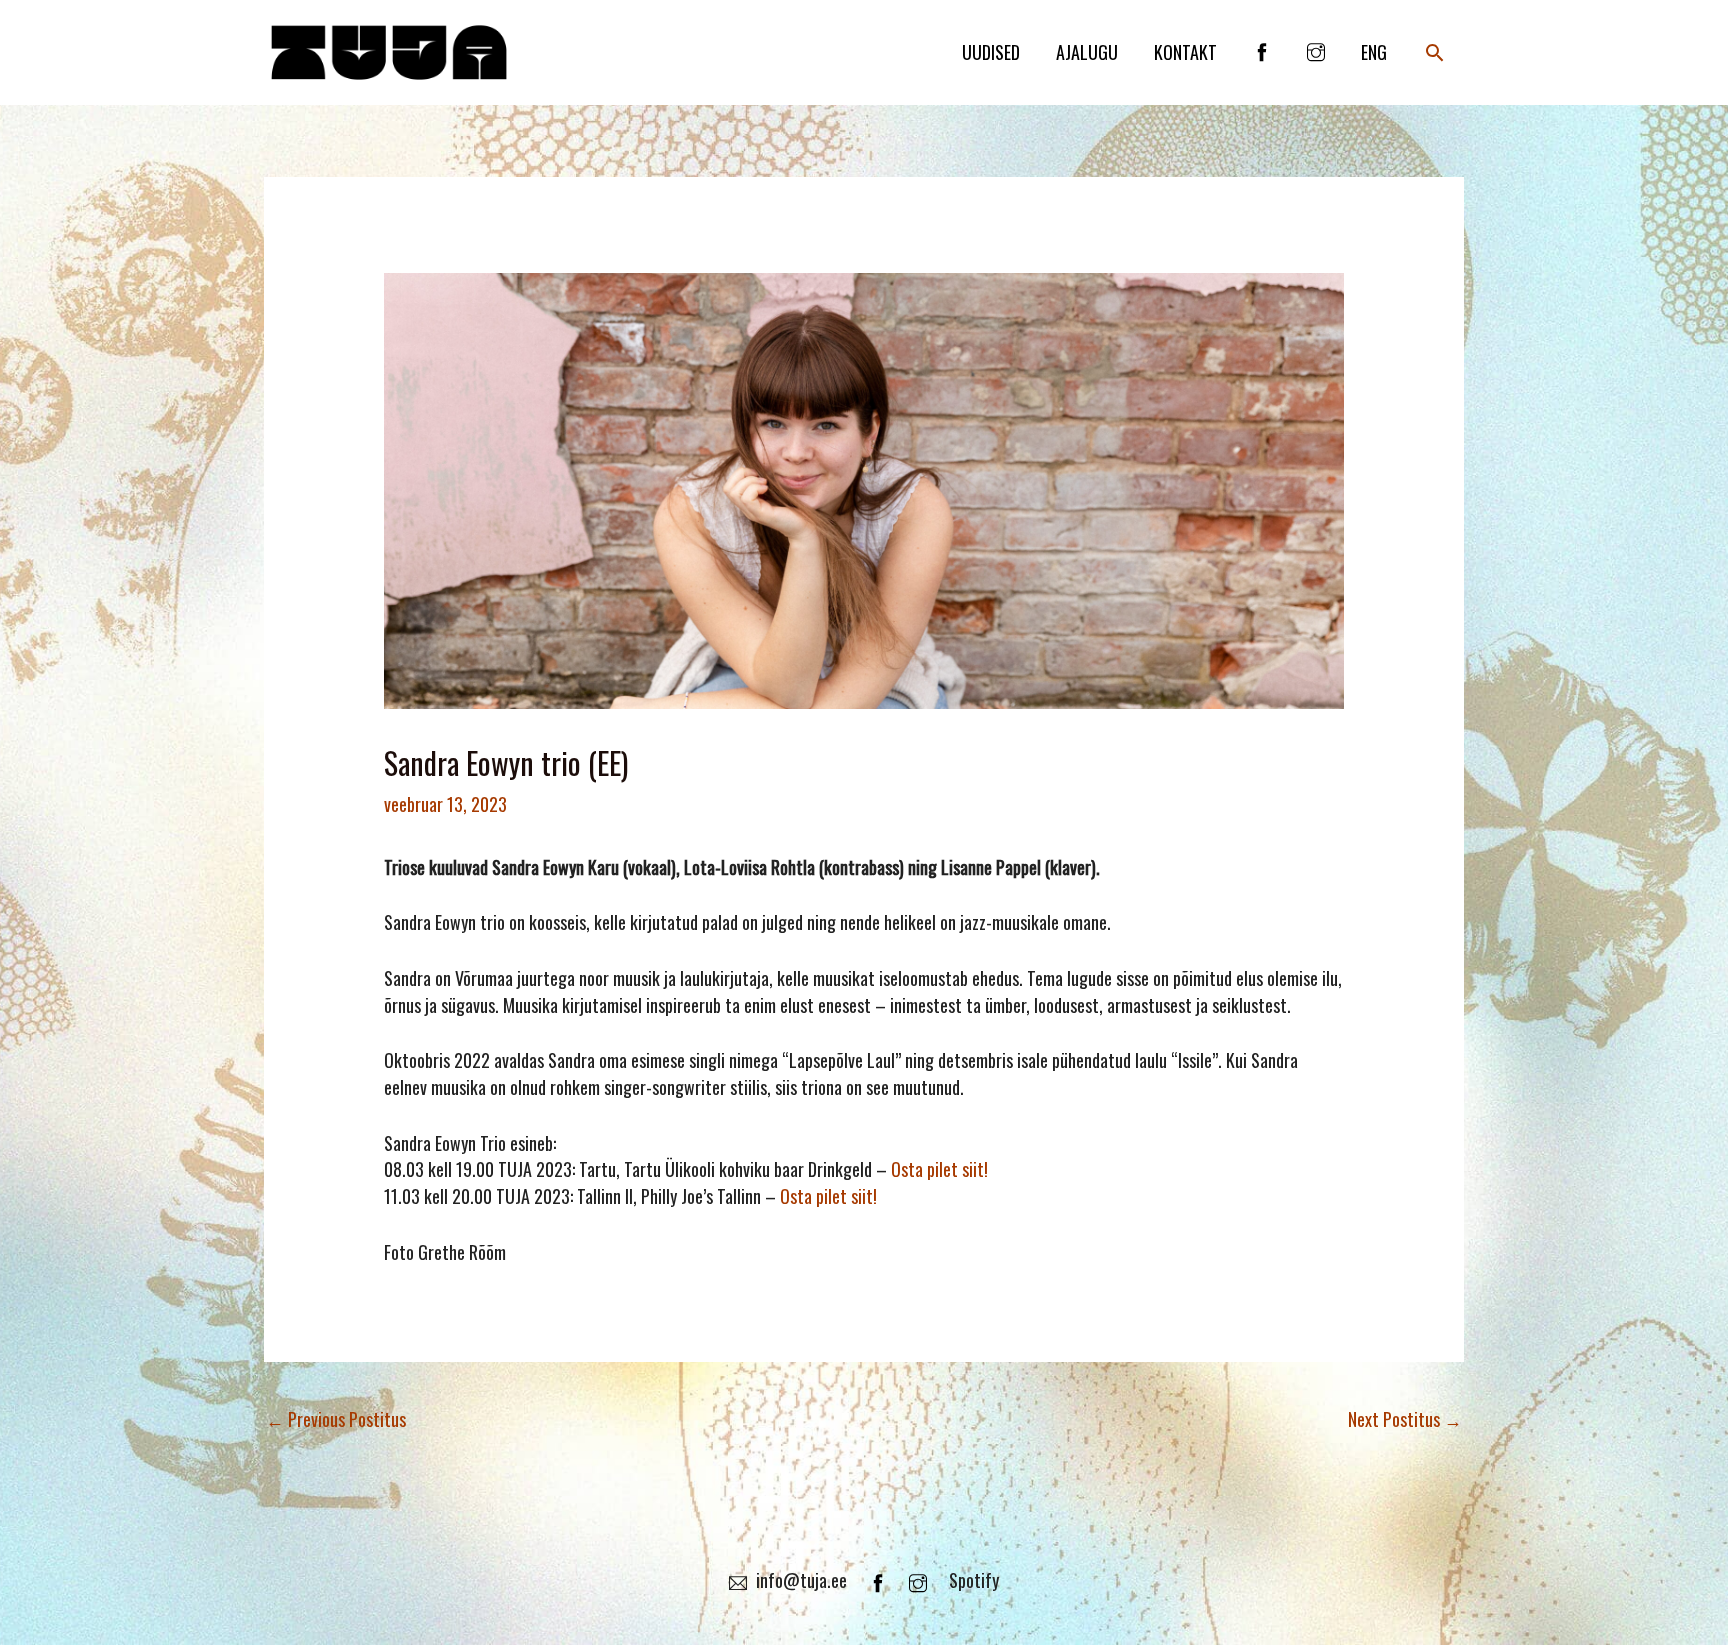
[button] (1434, 52)
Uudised (991, 52)
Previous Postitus (336, 1419)
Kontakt (1185, 52)
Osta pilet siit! (939, 1169)
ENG (1374, 52)
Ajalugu (1087, 52)
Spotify (974, 1580)
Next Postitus (1405, 1419)
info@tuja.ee (801, 1580)
